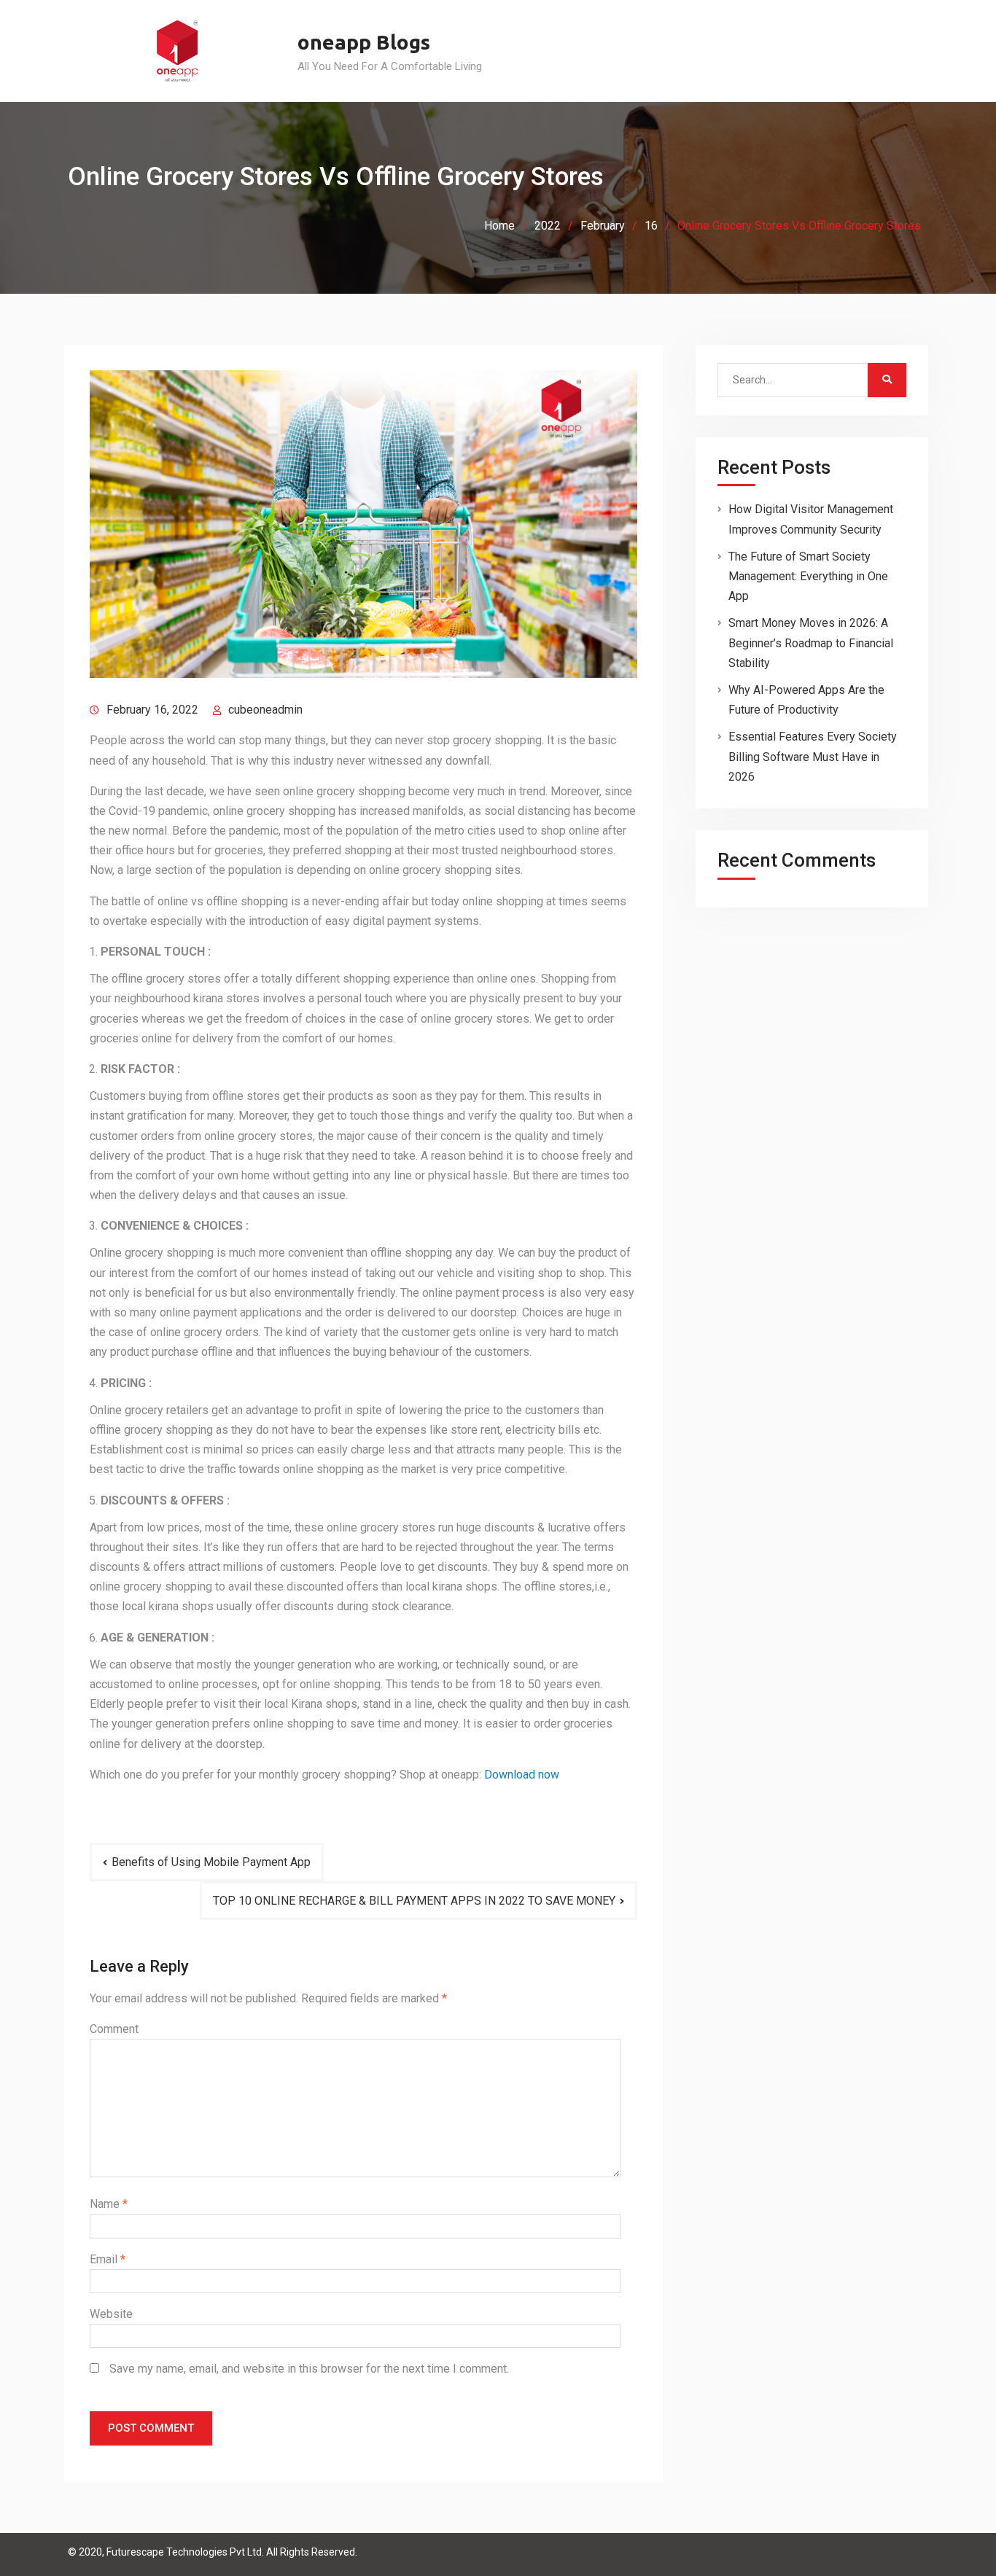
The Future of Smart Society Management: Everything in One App (808, 576)
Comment (114, 2029)
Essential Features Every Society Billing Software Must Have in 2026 (813, 756)
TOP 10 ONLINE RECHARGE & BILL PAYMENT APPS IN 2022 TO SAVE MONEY (414, 1901)
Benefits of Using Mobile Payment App (211, 1862)
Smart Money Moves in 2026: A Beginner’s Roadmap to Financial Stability (811, 643)
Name (109, 2204)
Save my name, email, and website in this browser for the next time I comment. (309, 2369)
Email (108, 2259)
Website (111, 2314)
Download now (522, 1775)
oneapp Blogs (364, 42)
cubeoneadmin (265, 710)
